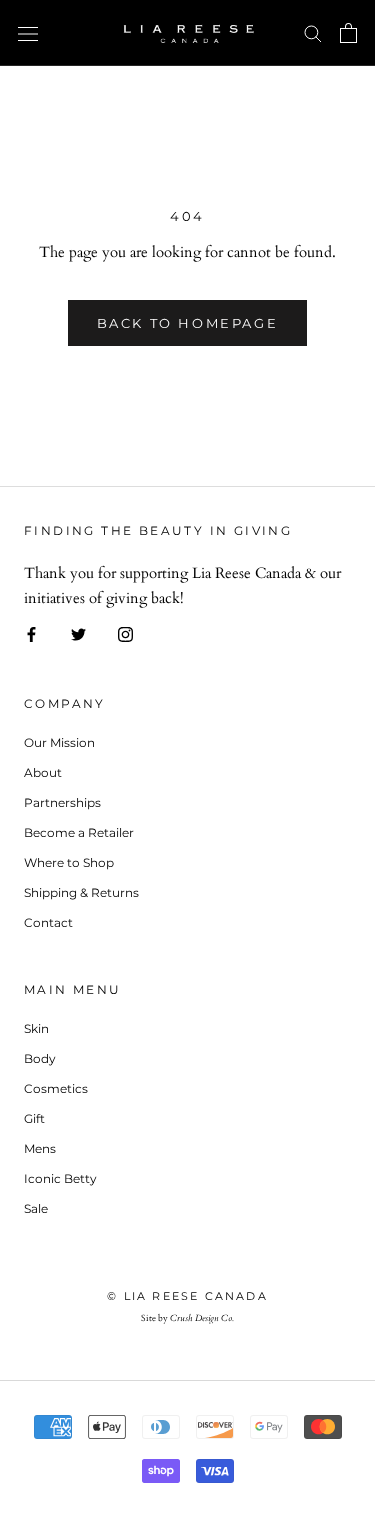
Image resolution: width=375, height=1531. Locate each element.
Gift (34, 1118)
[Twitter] (78, 633)
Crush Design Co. (202, 1318)
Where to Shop (69, 862)
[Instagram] (125, 633)
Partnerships (62, 802)
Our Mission (59, 742)
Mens (40, 1148)
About (43, 772)
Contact (48, 922)
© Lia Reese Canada (187, 1296)
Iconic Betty (60, 1178)
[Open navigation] (28, 33)
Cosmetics (56, 1088)
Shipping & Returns (81, 892)
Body (40, 1058)
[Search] (313, 32)
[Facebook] (31, 633)
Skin (36, 1028)
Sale (36, 1208)
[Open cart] (348, 33)
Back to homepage (188, 323)
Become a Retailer (79, 832)
